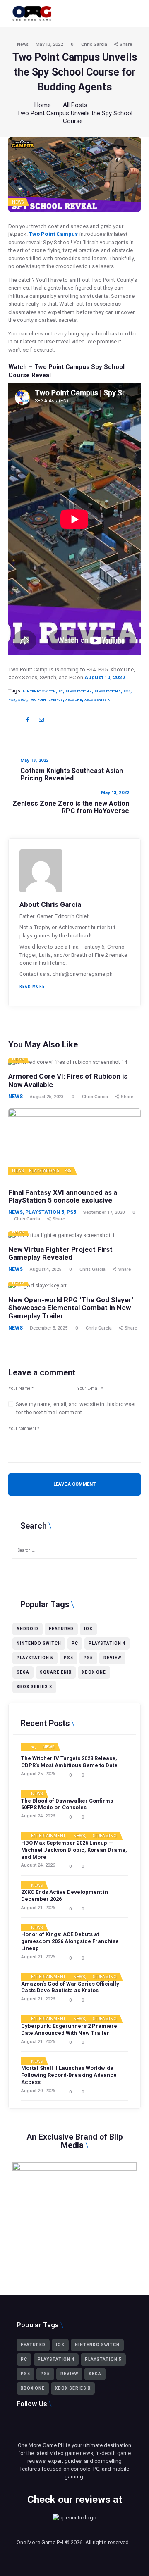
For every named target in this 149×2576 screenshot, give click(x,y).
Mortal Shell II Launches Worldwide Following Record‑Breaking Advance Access (69, 2075)
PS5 (68, 1171)
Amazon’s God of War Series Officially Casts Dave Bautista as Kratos (70, 1987)
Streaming (105, 1836)
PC (61, 691)
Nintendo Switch (39, 691)
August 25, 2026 (38, 1774)
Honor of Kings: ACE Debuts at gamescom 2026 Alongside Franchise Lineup (70, 1941)
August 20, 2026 (38, 2091)
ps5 (12, 699)
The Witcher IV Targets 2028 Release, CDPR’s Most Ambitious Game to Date (69, 1762)
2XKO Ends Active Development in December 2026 (65, 1896)
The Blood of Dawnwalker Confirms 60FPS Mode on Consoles (67, 1804)
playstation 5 (108, 691)
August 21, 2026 (38, 1908)
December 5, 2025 (49, 1328)
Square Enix (56, 1672)
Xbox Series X (97, 699)
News (23, 44)
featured (61, 1629)
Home (43, 105)
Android (28, 1629)
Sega (22, 699)
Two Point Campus (54, 234)
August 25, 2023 (47, 1097)
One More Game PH (40, 2542)
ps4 (127, 691)
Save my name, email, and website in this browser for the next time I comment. (76, 1408)
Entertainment (48, 1836)
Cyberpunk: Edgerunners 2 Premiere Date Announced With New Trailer (69, 2029)
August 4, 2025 (46, 1269)
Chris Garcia (95, 44)
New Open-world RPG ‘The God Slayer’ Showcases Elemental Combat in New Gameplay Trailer (71, 1308)
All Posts (75, 105)
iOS (88, 1629)
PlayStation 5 (44, 1171)
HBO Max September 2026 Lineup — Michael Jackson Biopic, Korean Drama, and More (74, 1850)
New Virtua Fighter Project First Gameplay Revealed (60, 1254)
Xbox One (74, 699)
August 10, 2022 (105, 677)
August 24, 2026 (38, 1816)
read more (32, 987)
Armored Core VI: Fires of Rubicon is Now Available (68, 1081)
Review (112, 1658)
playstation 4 (79, 691)
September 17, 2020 (104, 1212)
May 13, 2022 (49, 44)
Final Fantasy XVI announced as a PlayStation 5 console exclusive (63, 1197)
